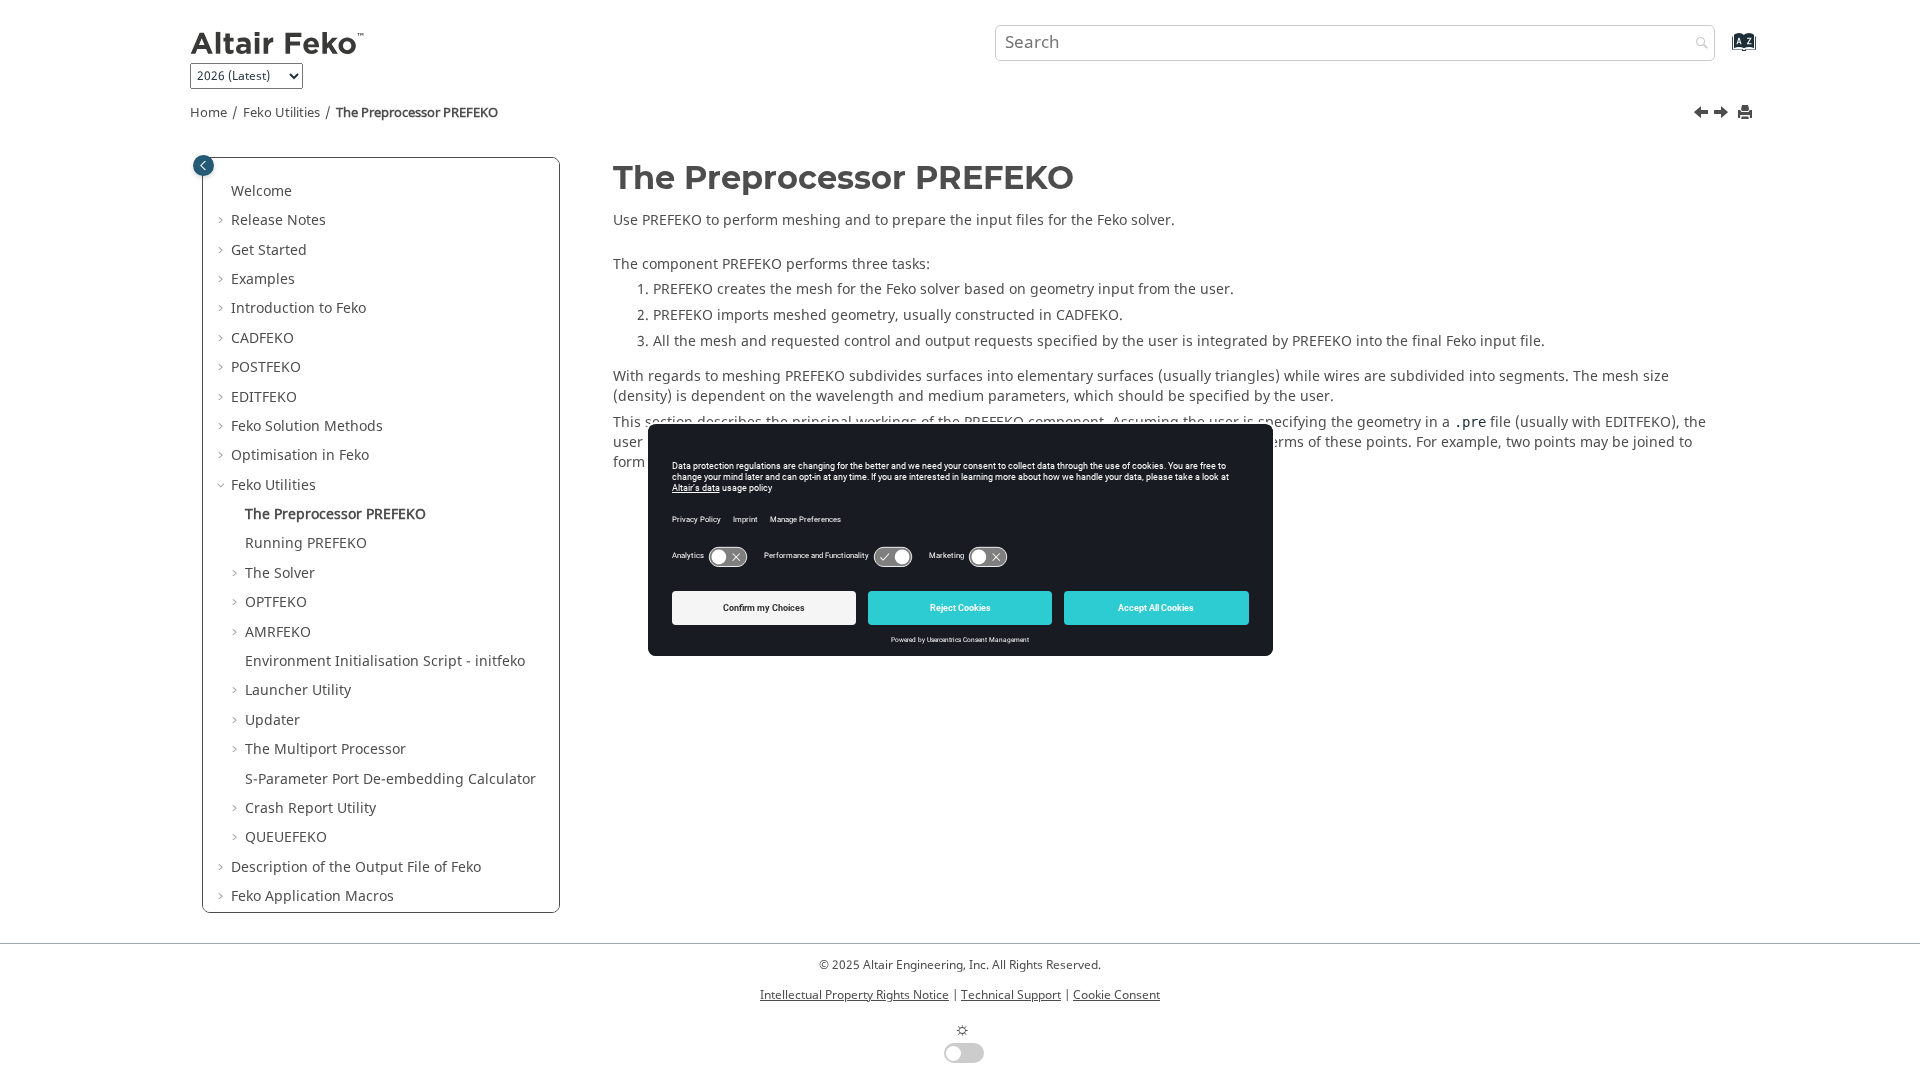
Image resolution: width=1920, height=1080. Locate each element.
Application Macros (312, 896)
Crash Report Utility (310, 808)
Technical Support (1011, 995)
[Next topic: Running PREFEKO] (1723, 115)
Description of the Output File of (356, 867)
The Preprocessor (417, 113)
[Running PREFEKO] (1723, 115)
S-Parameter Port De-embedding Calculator (390, 779)
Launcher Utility (298, 690)
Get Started (269, 250)
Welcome (261, 191)
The (280, 573)
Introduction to (298, 308)
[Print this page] (1747, 113)
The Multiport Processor (325, 749)
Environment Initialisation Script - (385, 661)
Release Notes (278, 220)
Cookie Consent (1116, 995)
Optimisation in (300, 455)
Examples (263, 279)
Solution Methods (307, 426)
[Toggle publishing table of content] (203, 165)
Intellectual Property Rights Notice (854, 995)
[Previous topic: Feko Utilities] (1703, 115)
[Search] (1697, 44)
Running (306, 543)
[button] (223, 192)
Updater (272, 720)
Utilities (281, 113)
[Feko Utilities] (1703, 115)
